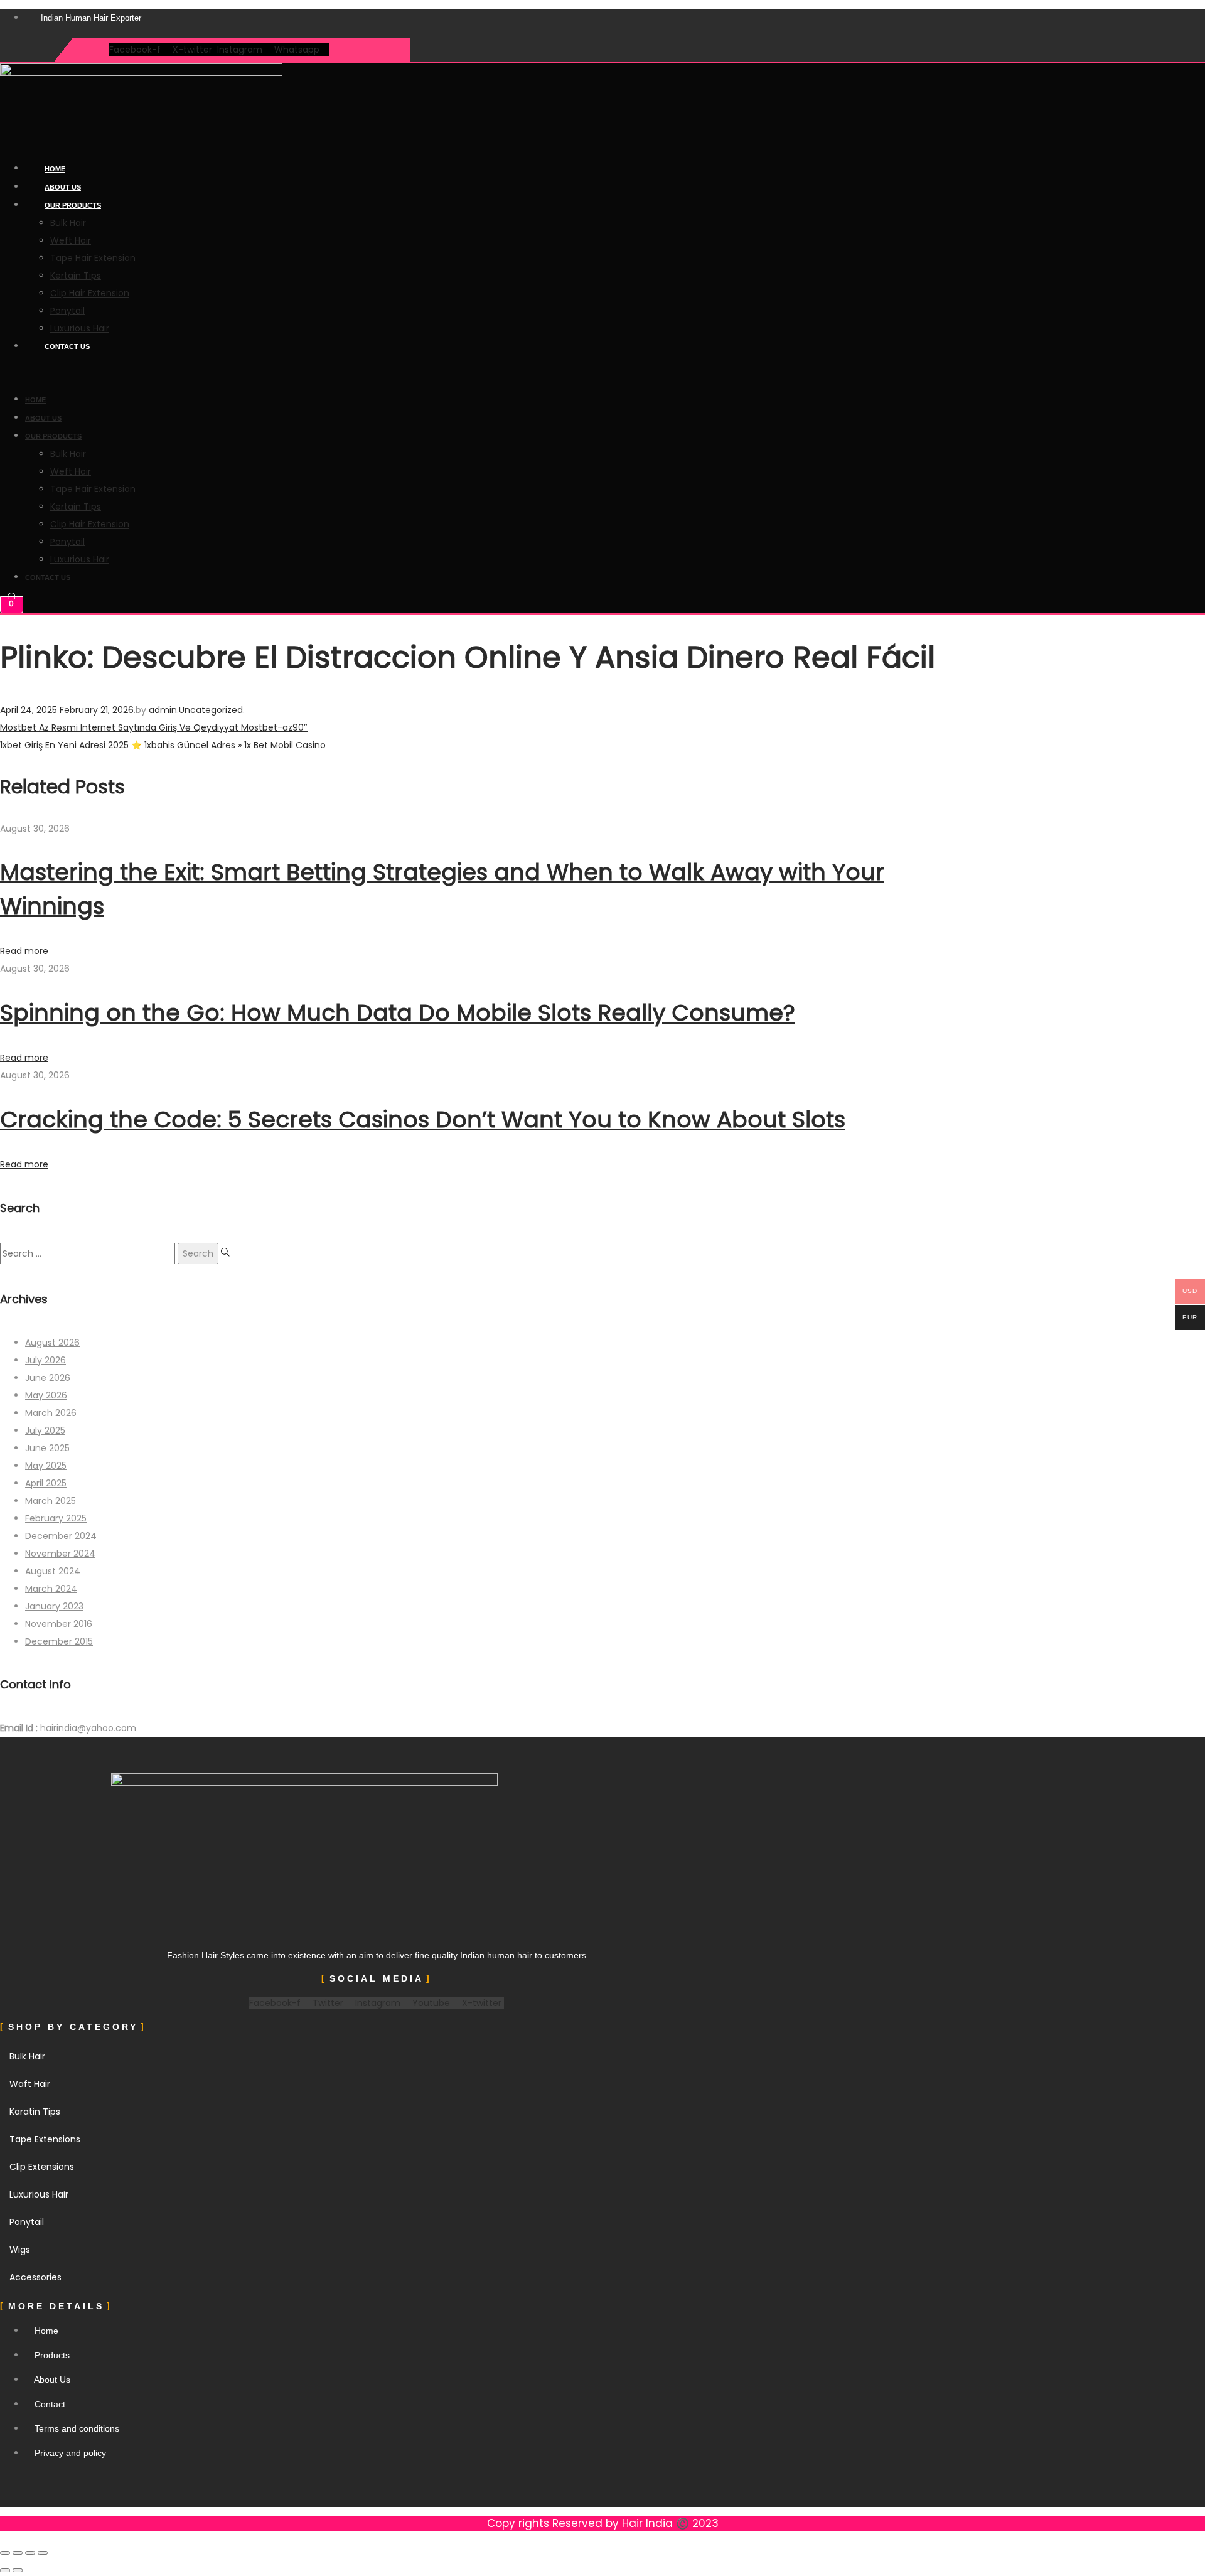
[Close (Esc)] (43, 2553)
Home (55, 169)
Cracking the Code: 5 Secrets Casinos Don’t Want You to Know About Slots (423, 1119)
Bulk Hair (68, 223)
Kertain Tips (76, 276)
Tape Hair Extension (93, 258)
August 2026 (52, 1343)
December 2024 (61, 1536)
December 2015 (59, 1641)
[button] (338, 373)
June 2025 (47, 1448)
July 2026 (46, 1360)
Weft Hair (71, 240)
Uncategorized (211, 710)
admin (163, 710)
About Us (63, 187)
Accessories (35, 2277)
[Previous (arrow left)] (5, 2570)
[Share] (30, 2553)
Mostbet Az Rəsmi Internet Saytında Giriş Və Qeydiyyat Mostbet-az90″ (154, 727)
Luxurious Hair (80, 328)
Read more (24, 951)
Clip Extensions (42, 2167)
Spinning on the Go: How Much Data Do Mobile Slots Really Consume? (398, 1013)
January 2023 (54, 1606)
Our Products (73, 205)
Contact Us (67, 346)
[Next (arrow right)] (18, 2570)
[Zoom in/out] (5, 2553)
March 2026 (51, 1413)
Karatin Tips (35, 2112)
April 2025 (46, 1483)
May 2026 (46, 1395)
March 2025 (51, 1501)
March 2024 (51, 1589)
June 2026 (48, 1378)
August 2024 (53, 1571)
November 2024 (60, 1554)
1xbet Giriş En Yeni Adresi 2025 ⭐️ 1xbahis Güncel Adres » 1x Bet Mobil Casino (163, 745)
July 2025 (45, 1430)
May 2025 (46, 1466)
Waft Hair (30, 2084)
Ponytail (67, 311)
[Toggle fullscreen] (18, 2553)
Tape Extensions (45, 2139)
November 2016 (59, 1624)
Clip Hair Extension (90, 293)
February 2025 (56, 1518)
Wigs (20, 2250)
